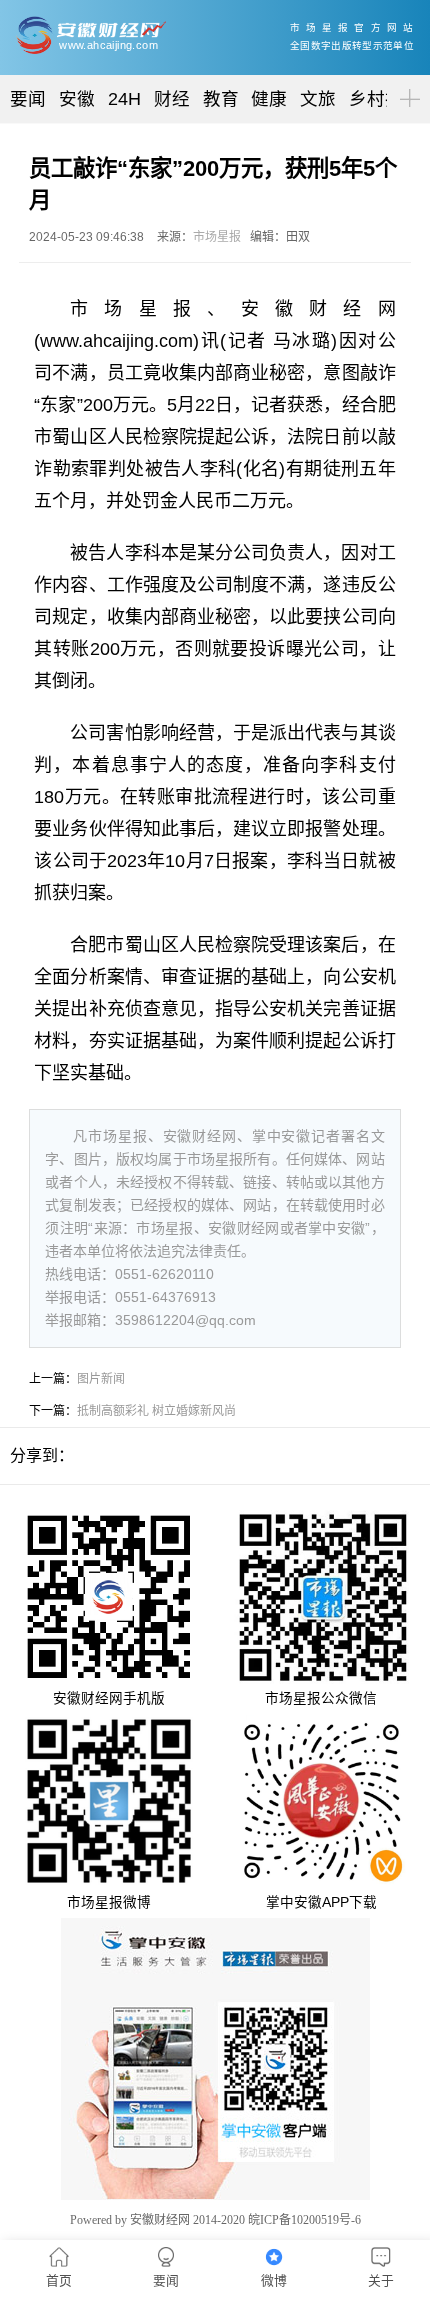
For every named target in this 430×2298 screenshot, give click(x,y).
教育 (221, 99)
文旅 (318, 99)
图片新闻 (101, 1379)
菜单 (406, 81)
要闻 (28, 99)
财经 (172, 99)
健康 (269, 99)
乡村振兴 (385, 99)
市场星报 (217, 237)
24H (124, 99)
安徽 (77, 99)
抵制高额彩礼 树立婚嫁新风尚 (156, 1411)
